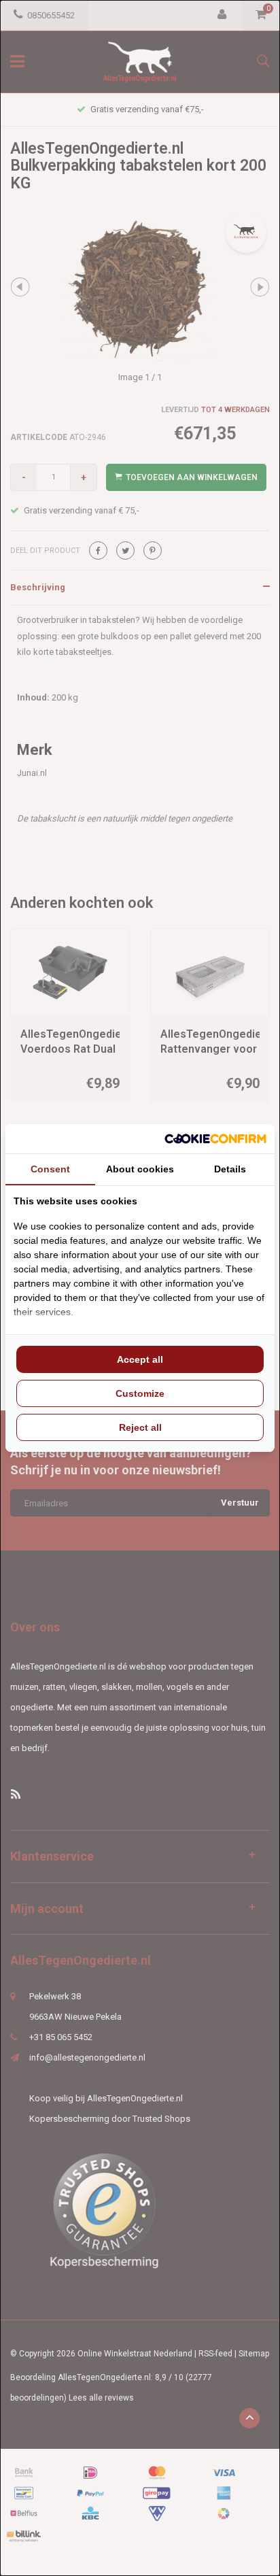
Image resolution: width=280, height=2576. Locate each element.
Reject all (140, 1427)
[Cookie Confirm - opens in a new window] (215, 1139)
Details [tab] (230, 1169)
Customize (140, 1393)
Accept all (140, 1359)
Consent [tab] (50, 1169)
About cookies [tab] (140, 1169)
